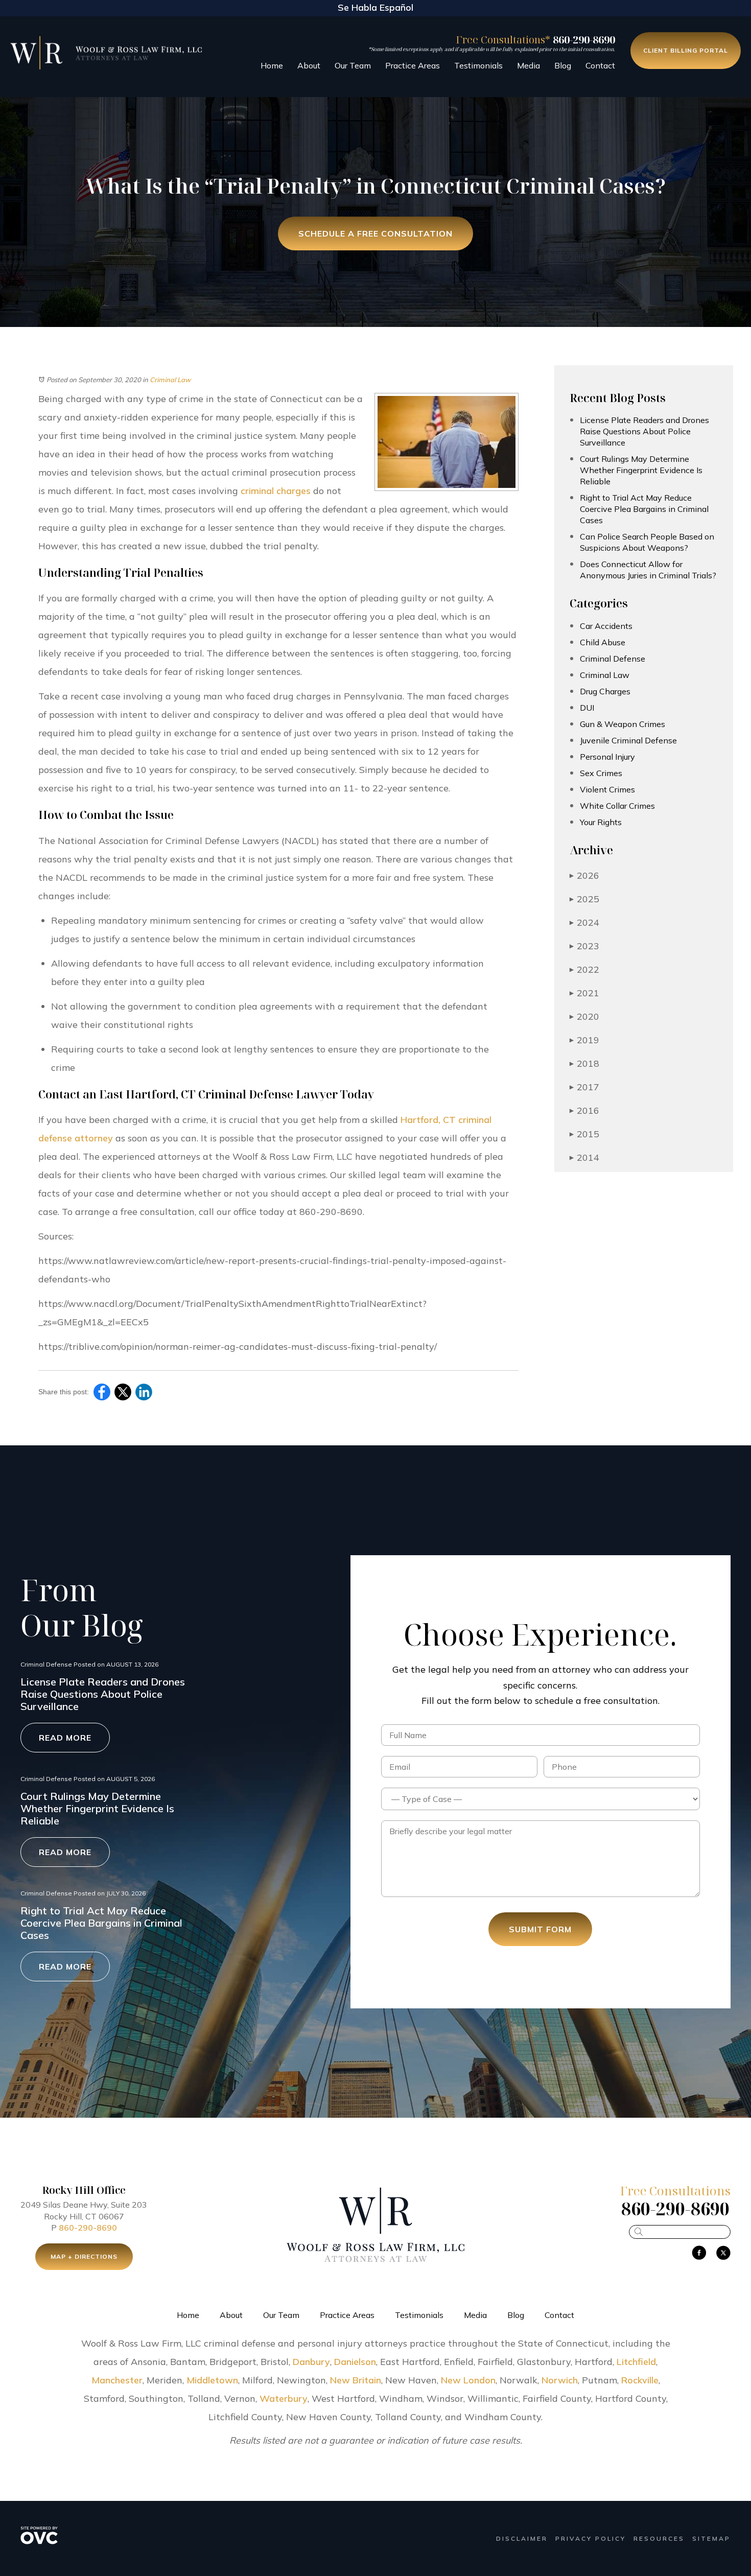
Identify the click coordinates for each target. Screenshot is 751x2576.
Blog (563, 65)
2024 (584, 922)
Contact (600, 65)
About (309, 65)
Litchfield (636, 2362)
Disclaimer (522, 2538)
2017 (584, 1087)
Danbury (311, 2362)
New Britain (356, 2380)
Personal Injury (607, 757)
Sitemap (711, 2538)
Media (529, 65)
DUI (587, 708)
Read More (65, 1738)
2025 (584, 899)
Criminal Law (170, 380)
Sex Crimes (601, 773)
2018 (584, 1063)
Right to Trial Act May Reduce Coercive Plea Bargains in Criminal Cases (644, 509)
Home (272, 65)
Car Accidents (606, 626)
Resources (659, 2538)
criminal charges (276, 491)
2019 (584, 1040)
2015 (584, 1134)
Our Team (353, 65)
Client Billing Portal (686, 50)
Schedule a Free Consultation (375, 233)
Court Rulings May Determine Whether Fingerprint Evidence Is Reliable (641, 470)
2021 (584, 993)
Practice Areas (413, 65)
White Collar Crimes (617, 806)
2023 (584, 946)
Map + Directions (84, 2256)
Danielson (355, 2362)
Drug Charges (605, 691)
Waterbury (284, 2398)
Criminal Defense (613, 659)
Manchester (117, 2380)
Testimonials (478, 65)
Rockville (640, 2380)
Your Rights (601, 822)
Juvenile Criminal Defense (628, 740)
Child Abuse (603, 642)
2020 (584, 1016)
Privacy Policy (591, 2538)
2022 (584, 969)
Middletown (212, 2380)
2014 (584, 1157)
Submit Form (540, 1929)
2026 (584, 875)
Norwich (560, 2380)
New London (468, 2380)
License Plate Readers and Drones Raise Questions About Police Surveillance (644, 431)
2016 (584, 1110)
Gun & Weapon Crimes (623, 724)
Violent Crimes (607, 789)
